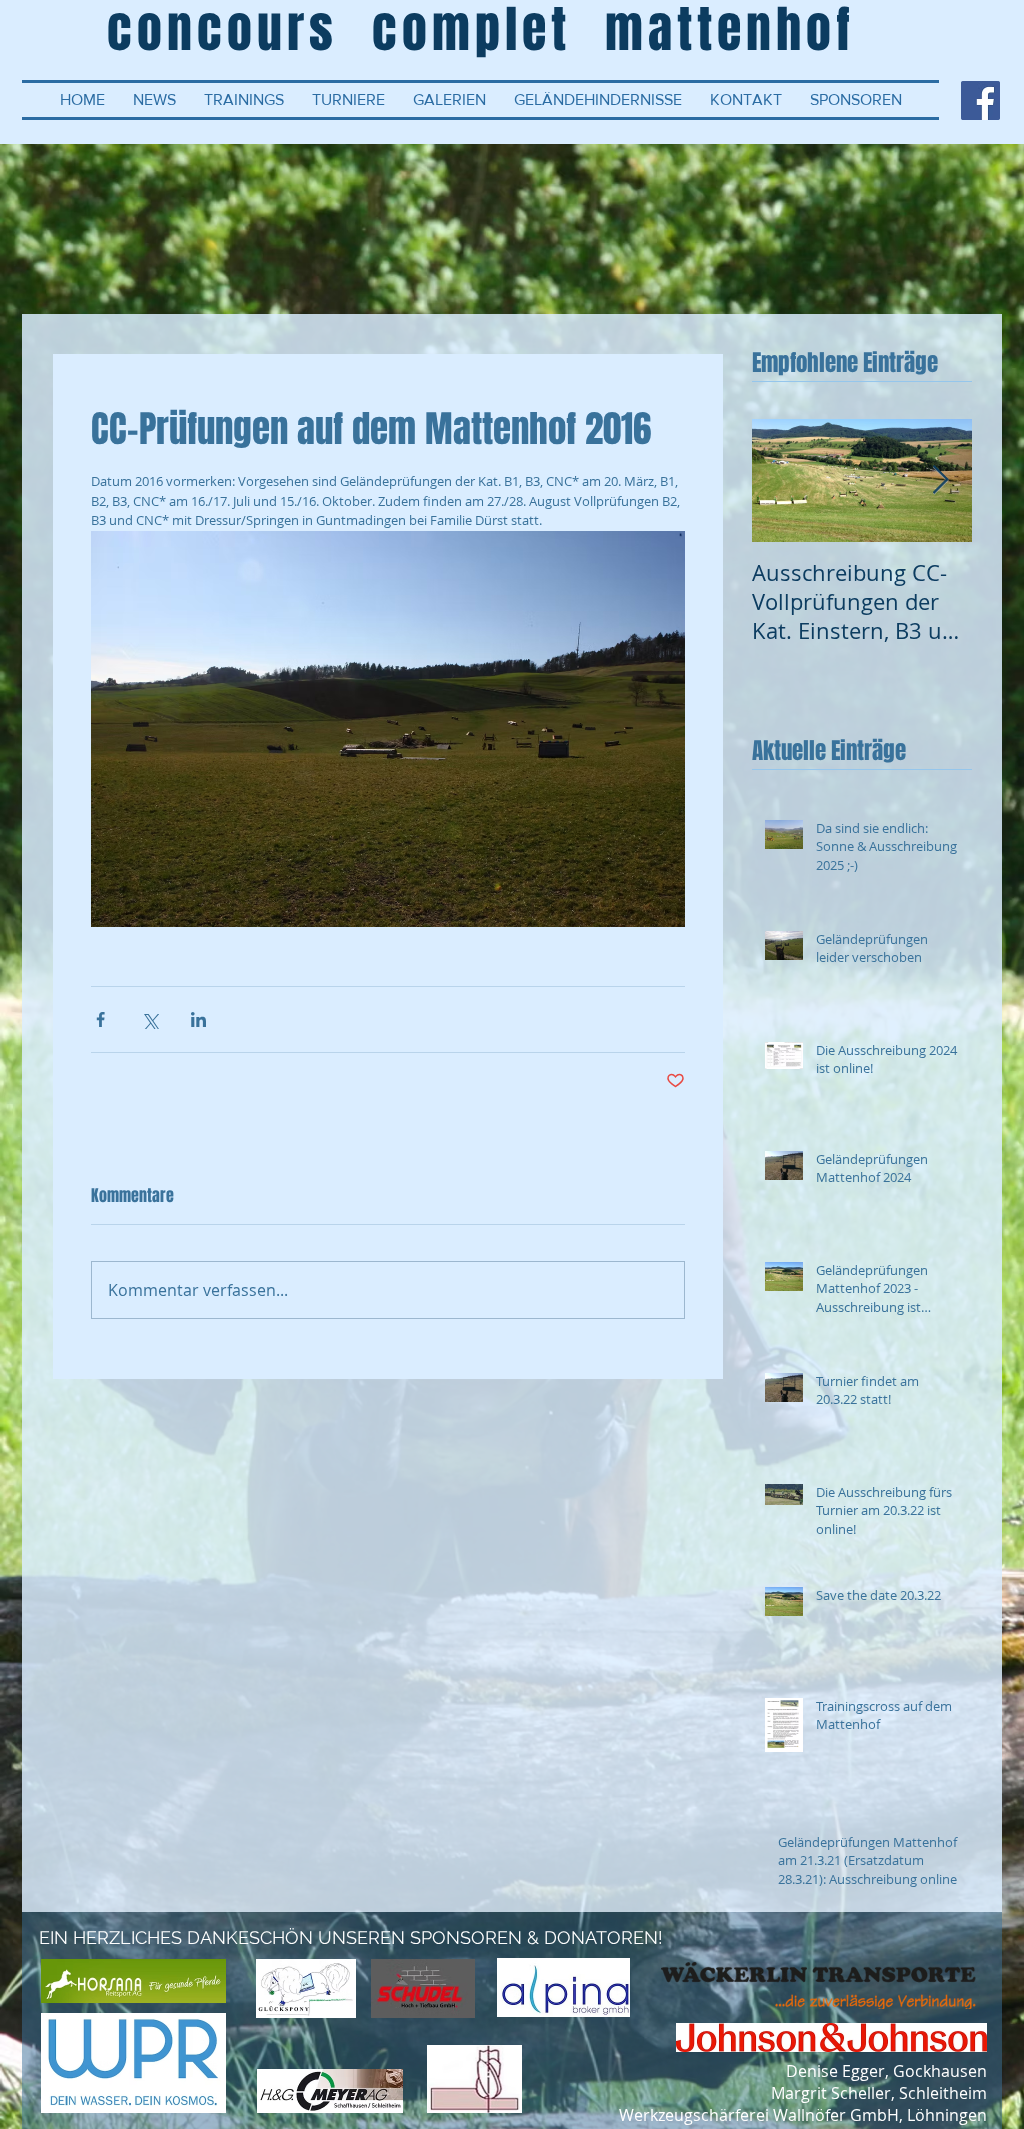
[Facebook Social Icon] (980, 100)
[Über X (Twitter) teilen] (149, 1019)
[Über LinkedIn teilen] (198, 1019)
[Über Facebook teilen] (100, 1019)
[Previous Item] (784, 480)
